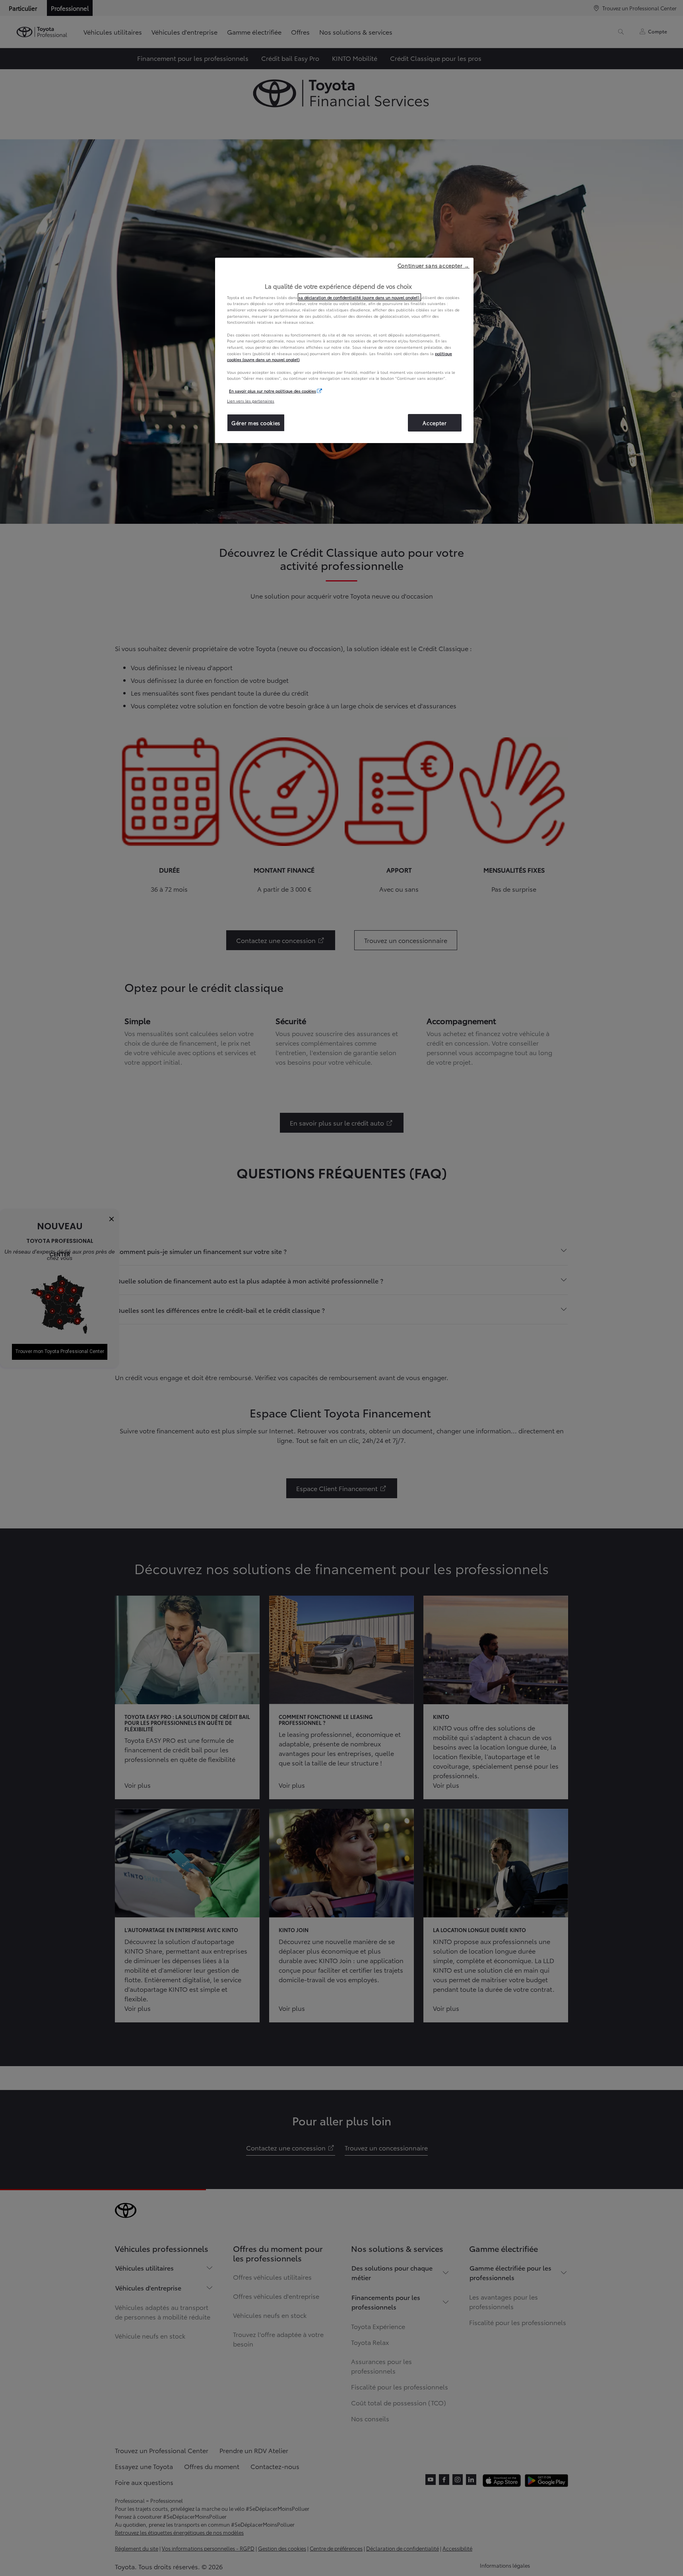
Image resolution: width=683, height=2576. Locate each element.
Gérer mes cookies (256, 423)
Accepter (435, 423)
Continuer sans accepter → (434, 265)
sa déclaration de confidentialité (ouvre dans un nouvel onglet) (359, 297)
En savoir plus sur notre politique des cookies (273, 391)
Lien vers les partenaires (251, 401)
